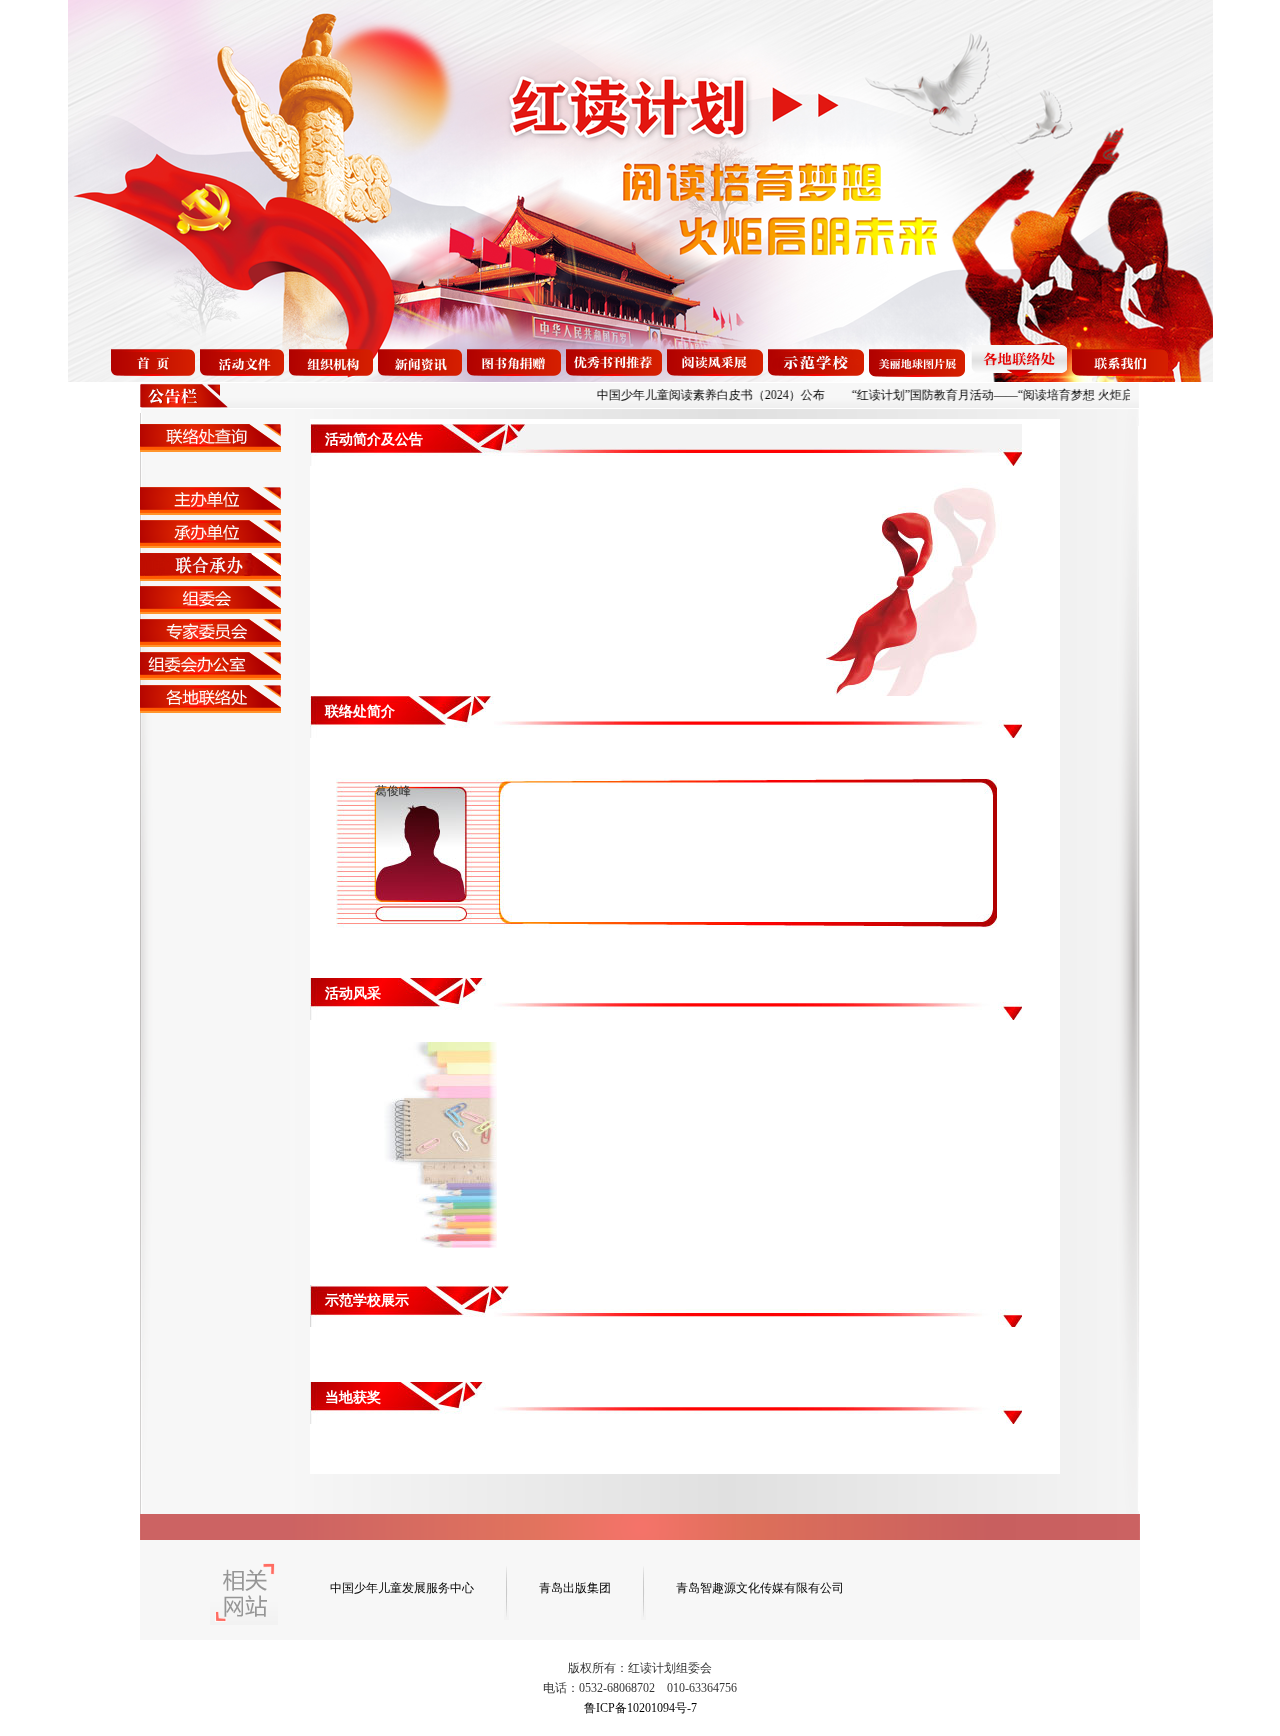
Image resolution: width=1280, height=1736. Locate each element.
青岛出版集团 (575, 1588)
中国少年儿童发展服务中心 (402, 1588)
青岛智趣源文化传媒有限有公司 (760, 1588)
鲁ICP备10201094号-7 (640, 1708)
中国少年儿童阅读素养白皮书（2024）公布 (680, 395)
